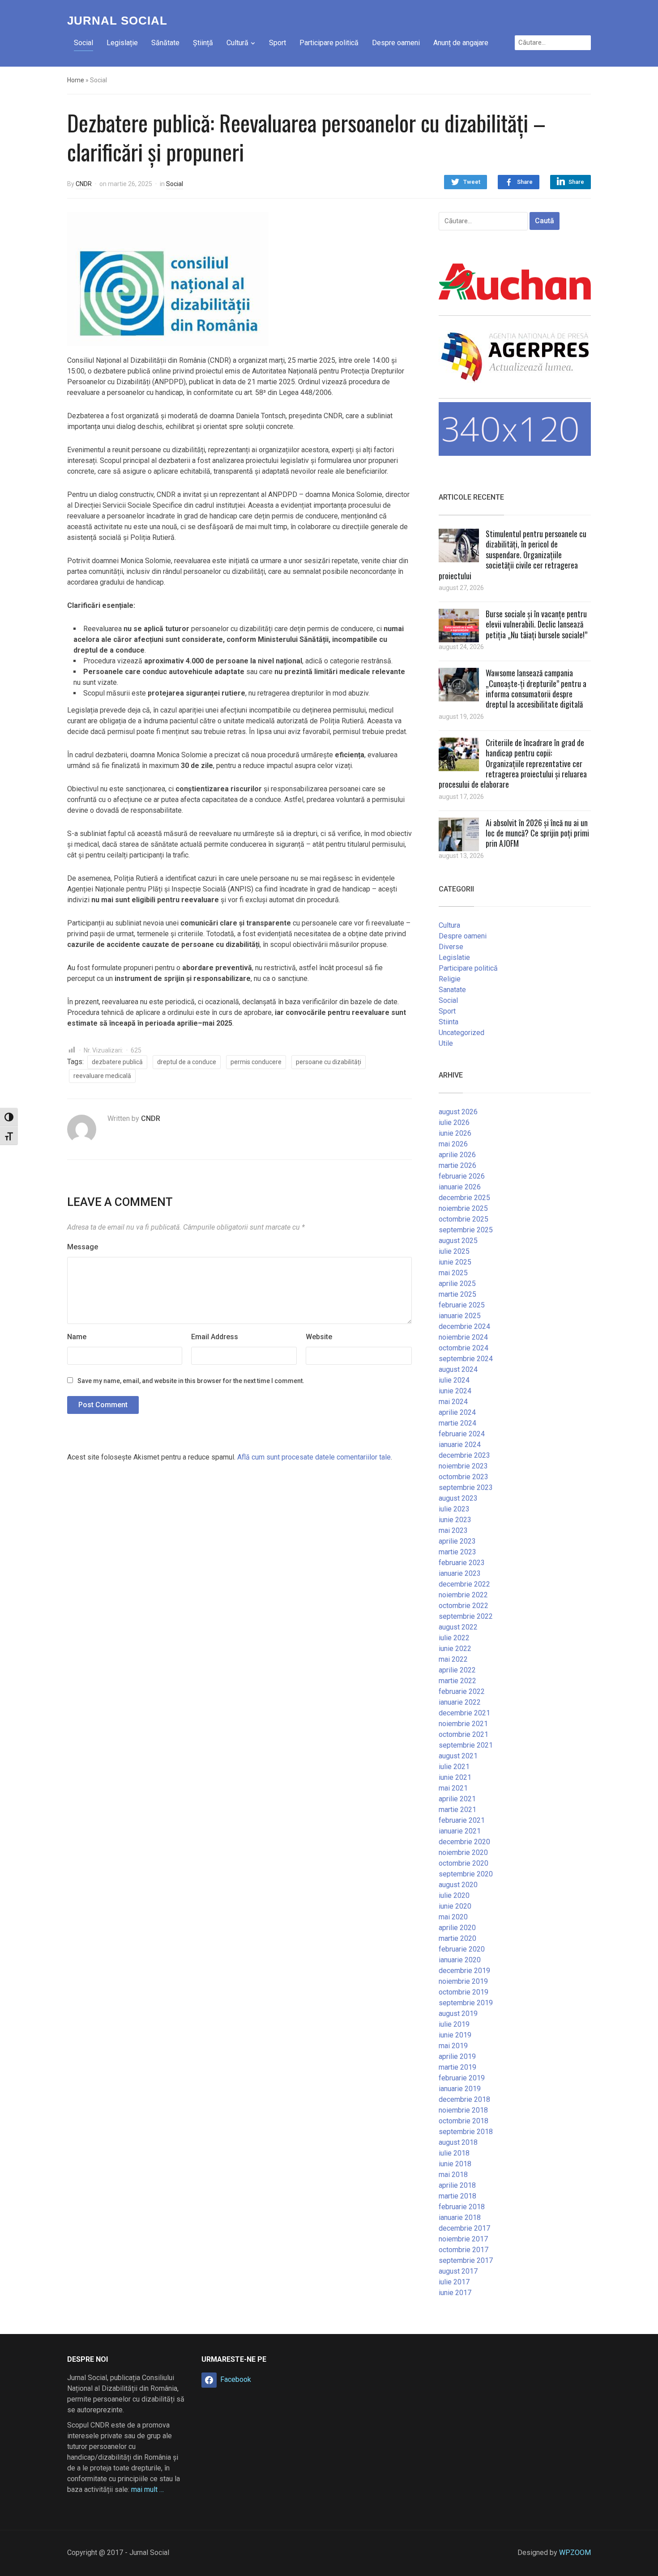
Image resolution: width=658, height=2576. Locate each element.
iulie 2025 (454, 1251)
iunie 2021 (455, 1777)
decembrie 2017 (464, 2228)
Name (77, 1337)
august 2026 (458, 1112)
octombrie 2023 (464, 1477)
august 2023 (458, 1498)
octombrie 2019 (464, 1992)
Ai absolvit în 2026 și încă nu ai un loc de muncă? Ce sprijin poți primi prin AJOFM (537, 833)
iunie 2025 (455, 1262)
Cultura (449, 925)
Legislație (122, 43)
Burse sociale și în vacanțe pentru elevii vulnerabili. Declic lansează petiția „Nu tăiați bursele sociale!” (536, 624)
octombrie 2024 (464, 1348)
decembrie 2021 (464, 1713)
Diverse (451, 947)
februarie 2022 (462, 1691)
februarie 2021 (462, 1820)
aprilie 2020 (457, 1928)
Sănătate (165, 43)
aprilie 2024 (457, 1412)
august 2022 (458, 1627)
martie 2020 (457, 1938)
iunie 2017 (455, 2293)
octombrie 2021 (464, 1734)
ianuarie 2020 (460, 1960)
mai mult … (147, 2489)
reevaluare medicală (102, 1076)
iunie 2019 (455, 2035)
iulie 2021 (454, 1767)
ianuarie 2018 (460, 2217)
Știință (203, 43)
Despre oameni (396, 43)
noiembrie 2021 (463, 1724)
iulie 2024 (454, 1380)
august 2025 (458, 1241)
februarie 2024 (462, 1434)
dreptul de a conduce (187, 1062)
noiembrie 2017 (463, 2239)
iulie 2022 (454, 1638)
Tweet (472, 182)
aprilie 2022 (457, 1670)
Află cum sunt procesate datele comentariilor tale (314, 1457)
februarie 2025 (462, 1305)
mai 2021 (453, 1788)
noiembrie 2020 (463, 1852)
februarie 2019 (462, 2078)
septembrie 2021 (466, 1745)
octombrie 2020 (464, 1863)
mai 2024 (453, 1402)
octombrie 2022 (464, 1606)
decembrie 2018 (464, 2099)
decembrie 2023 (464, 1455)
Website (319, 1337)
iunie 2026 (455, 1133)
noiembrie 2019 (463, 1981)
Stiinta (449, 1022)
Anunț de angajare (461, 43)
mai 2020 (453, 1917)
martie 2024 (457, 1423)
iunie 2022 (455, 1649)
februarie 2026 (462, 1176)
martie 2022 (457, 1681)
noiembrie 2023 (463, 1466)
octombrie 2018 (464, 2121)
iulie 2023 (454, 1509)
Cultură (237, 43)
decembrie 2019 (464, 1971)
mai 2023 (453, 1530)
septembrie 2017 (466, 2260)
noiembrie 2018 (463, 2110)
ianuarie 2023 (460, 1573)
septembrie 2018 (466, 2132)
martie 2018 (457, 2196)
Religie (450, 979)
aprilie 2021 (457, 1799)
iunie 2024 (455, 1391)
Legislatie (454, 957)
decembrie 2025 (464, 1198)
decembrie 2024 (464, 1326)
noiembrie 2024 (463, 1337)
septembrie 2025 (466, 1230)
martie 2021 (457, 1810)
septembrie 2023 (466, 1487)
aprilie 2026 (457, 1155)
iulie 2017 (454, 2282)
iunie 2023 (455, 1520)
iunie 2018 (455, 2164)
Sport (278, 43)
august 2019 (458, 2014)
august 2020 (458, 1885)
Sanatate (452, 990)
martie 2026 (457, 1165)
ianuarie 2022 (460, 1702)
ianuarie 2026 (460, 1187)
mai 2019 (453, 2046)
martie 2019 (457, 2067)
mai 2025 (453, 1273)
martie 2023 (457, 1552)
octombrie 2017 (464, 2250)
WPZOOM (575, 2553)
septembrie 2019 (466, 2003)
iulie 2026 (454, 1122)
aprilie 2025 (457, 1284)
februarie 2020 (462, 1949)
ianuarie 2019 (460, 2089)
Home (76, 80)
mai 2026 (453, 1144)
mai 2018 (453, 2175)
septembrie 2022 (466, 1616)
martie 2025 (457, 1294)
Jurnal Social (117, 21)
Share (525, 182)
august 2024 (458, 1369)
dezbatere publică (117, 1062)
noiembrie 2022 (463, 1595)
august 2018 (458, 2142)
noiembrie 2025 (463, 1208)
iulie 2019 (454, 2024)
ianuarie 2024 (460, 1445)
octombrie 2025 (464, 1219)
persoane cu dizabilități (329, 1062)
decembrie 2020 (464, 1842)
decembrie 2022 (464, 1584)
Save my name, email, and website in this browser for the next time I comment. (191, 1381)
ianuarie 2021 (460, 1831)
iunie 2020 (455, 1906)
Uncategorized (461, 1033)
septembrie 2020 (466, 1874)
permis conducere (256, 1062)
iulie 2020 (454, 1895)
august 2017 (458, 2271)
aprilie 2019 (457, 2056)
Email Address (215, 1337)
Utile (446, 1043)
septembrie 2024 (466, 1359)
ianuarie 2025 (460, 1316)
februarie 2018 (462, 2207)
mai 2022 (453, 1659)
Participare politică (329, 43)
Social (83, 43)
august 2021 (458, 1756)
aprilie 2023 (457, 1541)
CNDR (84, 184)
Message (83, 1247)
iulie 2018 (454, 2153)
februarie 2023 (462, 1563)
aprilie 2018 (457, 2185)
